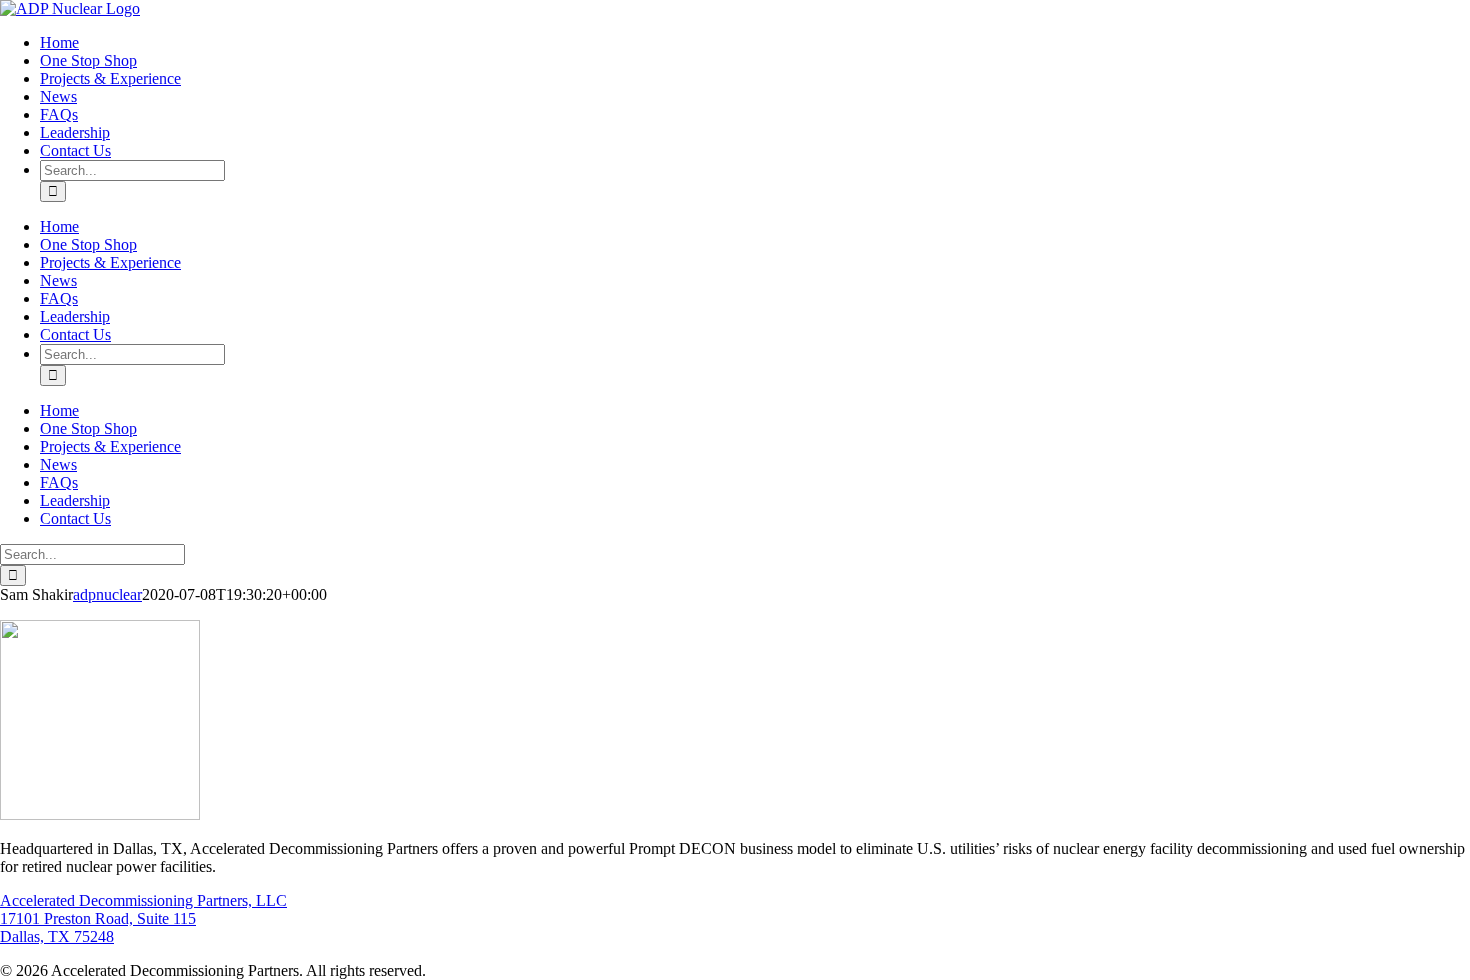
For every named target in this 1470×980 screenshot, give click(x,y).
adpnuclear (107, 594)
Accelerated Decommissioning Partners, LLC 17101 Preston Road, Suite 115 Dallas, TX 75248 (143, 918)
